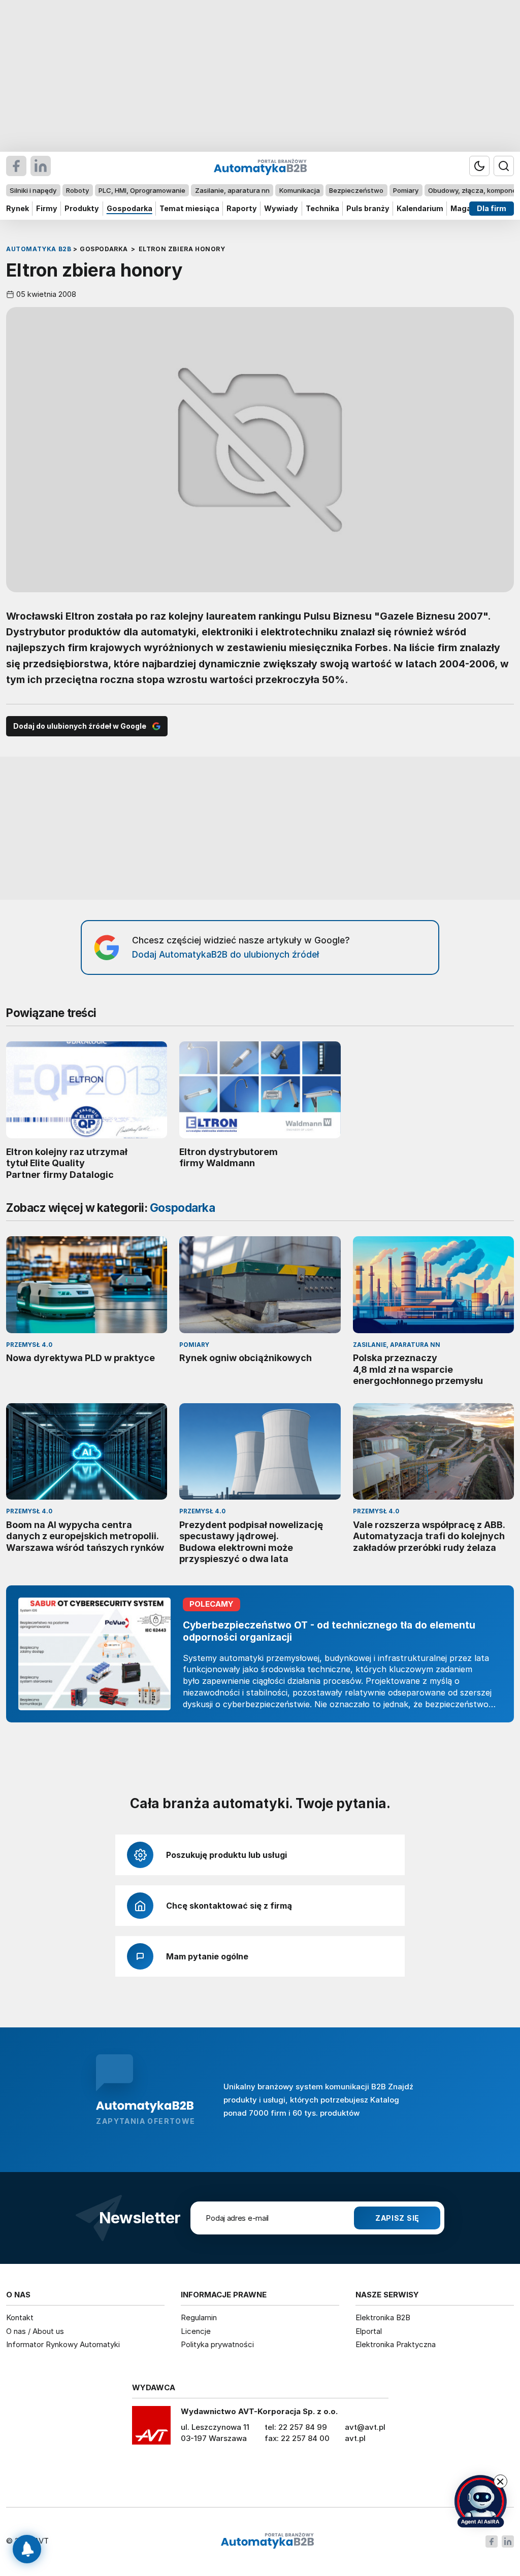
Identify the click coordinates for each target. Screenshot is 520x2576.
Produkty (82, 208)
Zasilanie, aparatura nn (232, 190)
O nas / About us (35, 2331)
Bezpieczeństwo (356, 190)
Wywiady (281, 208)
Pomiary (406, 190)
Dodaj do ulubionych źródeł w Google (80, 726)
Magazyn (467, 208)
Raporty (242, 208)
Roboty (77, 190)
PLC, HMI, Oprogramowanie (142, 190)
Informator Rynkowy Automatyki (63, 2344)
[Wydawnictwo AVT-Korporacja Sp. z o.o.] (151, 2429)
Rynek (18, 208)
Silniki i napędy (33, 190)
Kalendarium (420, 208)
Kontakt (20, 2317)
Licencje (196, 2331)
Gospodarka (129, 208)
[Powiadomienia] (27, 2549)
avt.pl (355, 2438)
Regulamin (199, 2317)
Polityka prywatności (217, 2344)
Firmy (47, 208)
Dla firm (492, 208)
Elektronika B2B (383, 2317)
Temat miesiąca (189, 208)
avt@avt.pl (365, 2427)
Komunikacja (300, 190)
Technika (322, 208)
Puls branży (368, 208)
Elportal (369, 2331)
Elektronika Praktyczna (396, 2344)
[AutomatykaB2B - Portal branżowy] (267, 2541)
